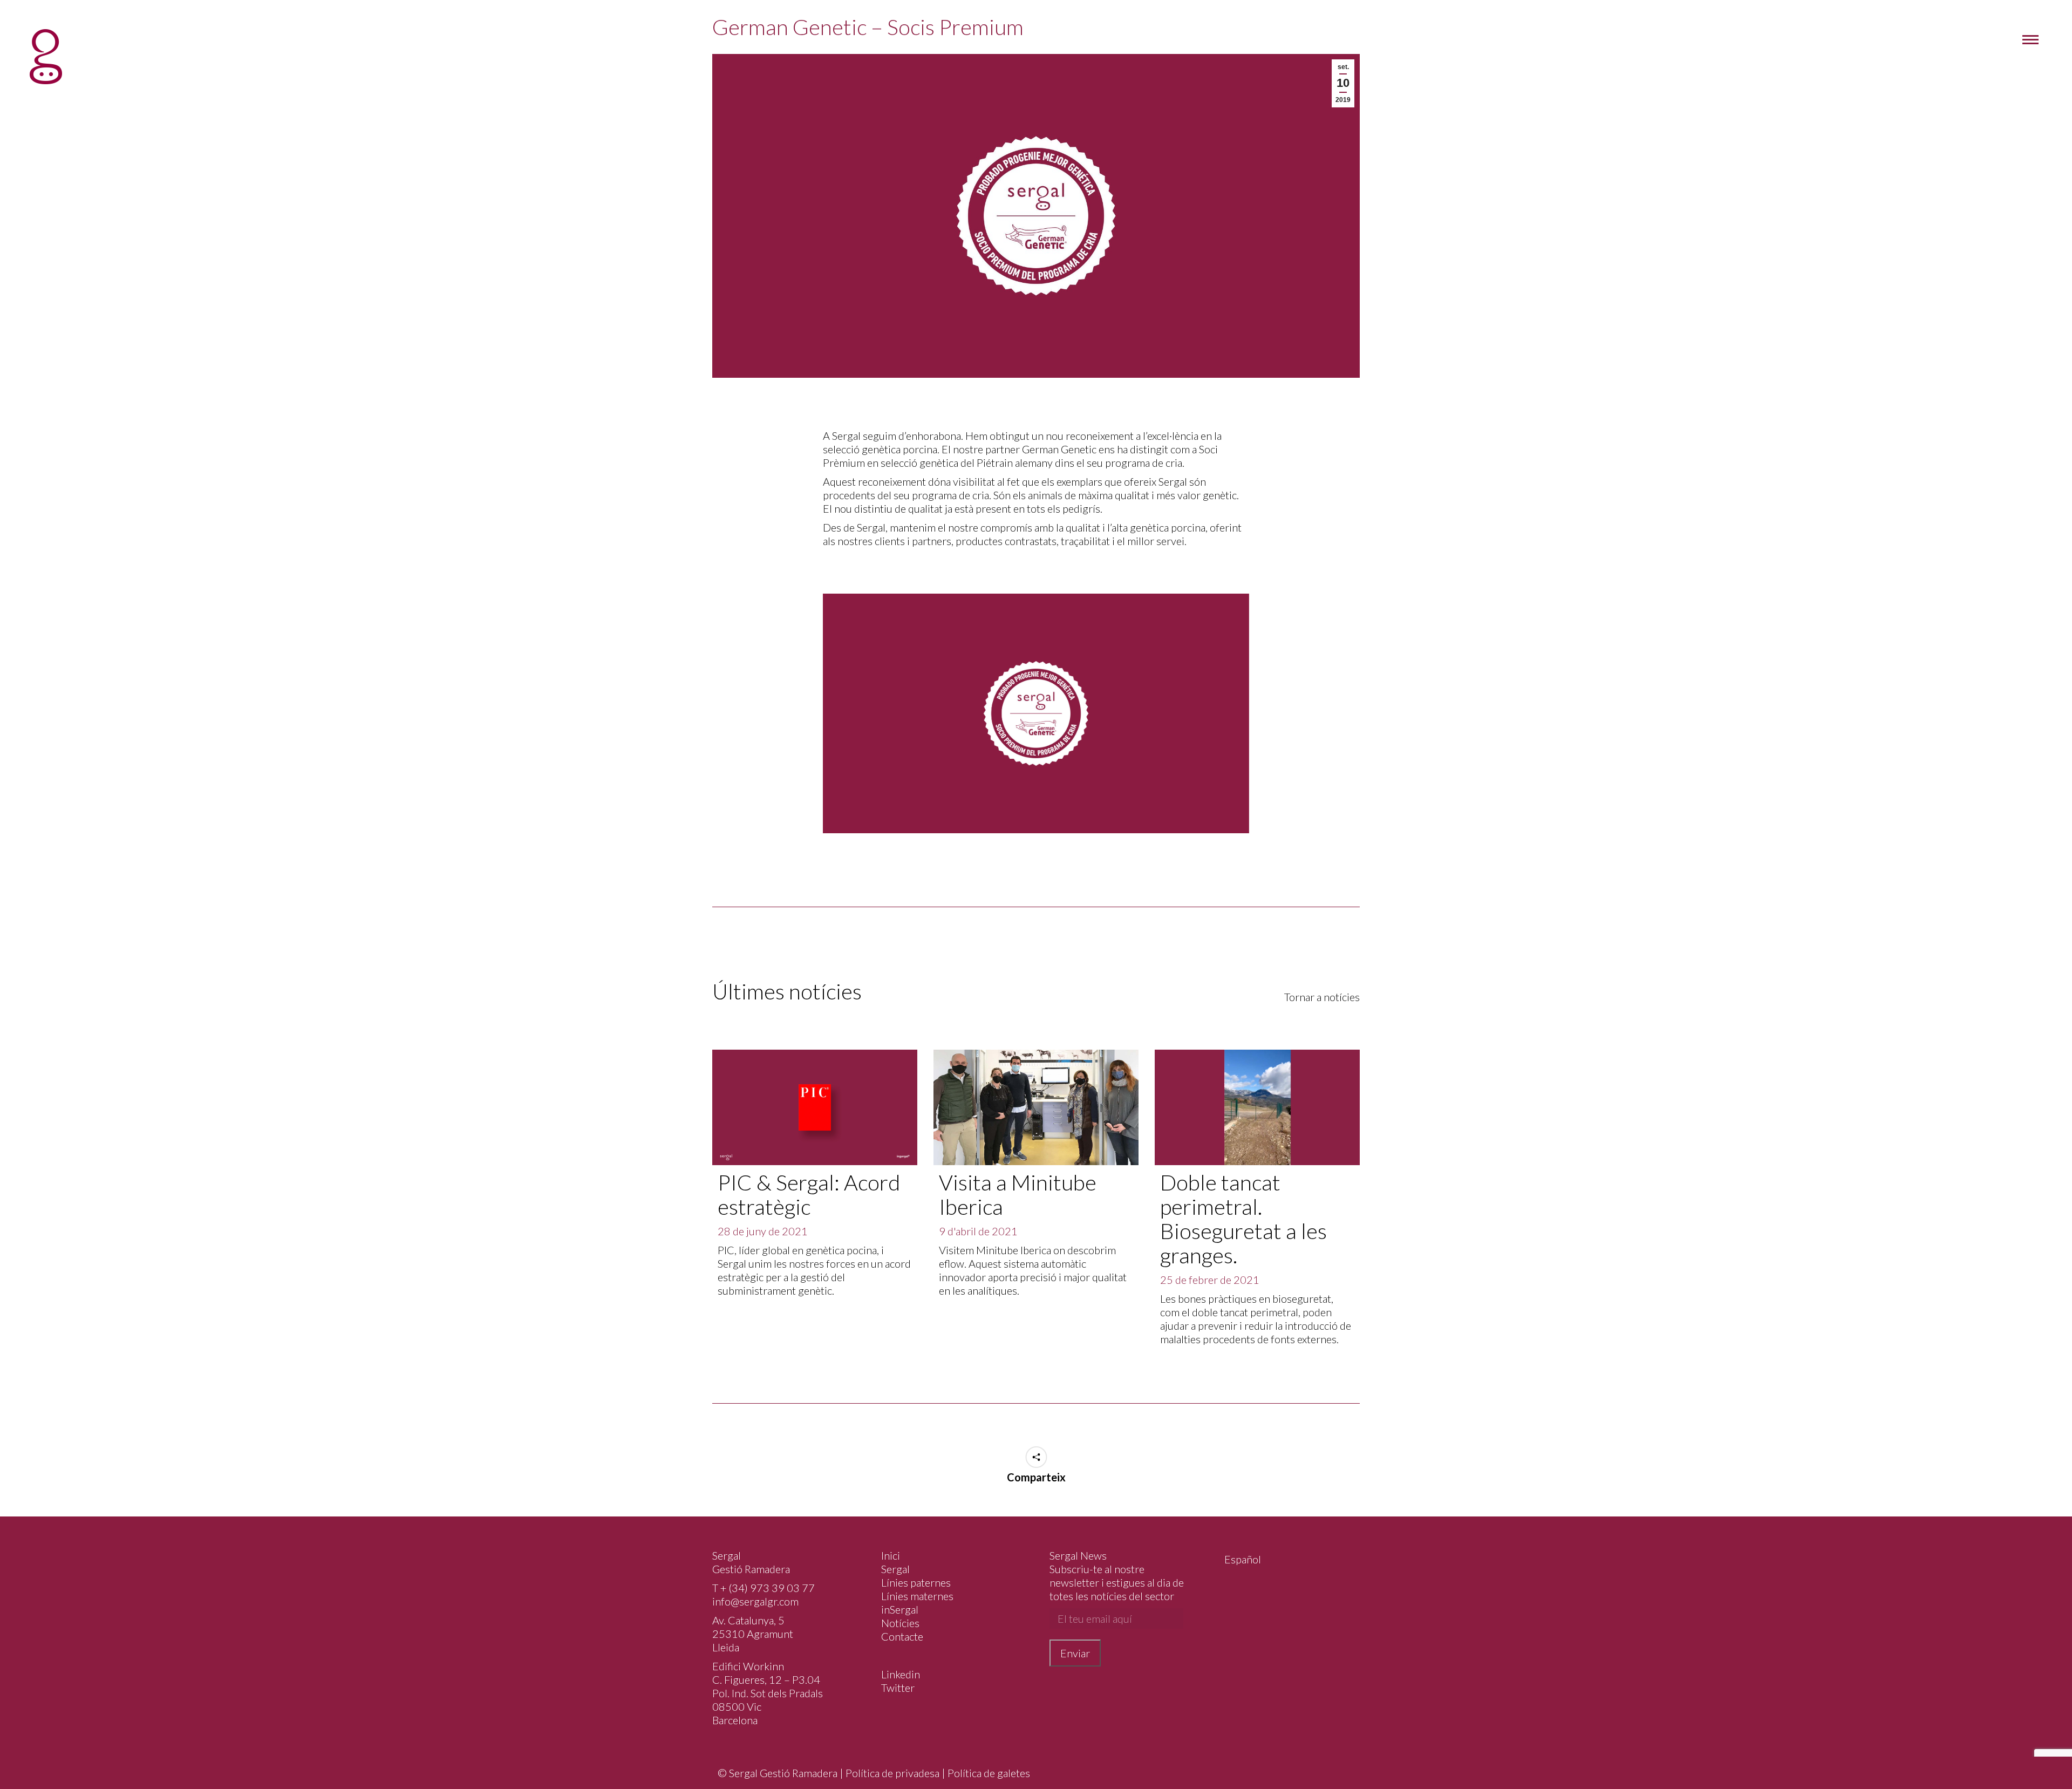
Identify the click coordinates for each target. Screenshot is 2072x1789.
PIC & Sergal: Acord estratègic (809, 1195)
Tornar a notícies (1322, 997)
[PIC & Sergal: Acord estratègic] (815, 1107)
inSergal (900, 1609)
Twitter (898, 1688)
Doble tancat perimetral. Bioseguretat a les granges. (1243, 1219)
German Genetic (1059, 449)
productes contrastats (1006, 541)
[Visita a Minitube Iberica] (1036, 1107)
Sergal (895, 1569)
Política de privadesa (892, 1773)
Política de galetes (989, 1773)
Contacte (902, 1636)
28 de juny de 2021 (763, 1231)
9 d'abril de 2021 (978, 1231)
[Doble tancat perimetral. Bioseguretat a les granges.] (1257, 1107)
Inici (891, 1555)
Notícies (900, 1623)
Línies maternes (917, 1596)
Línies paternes (916, 1582)
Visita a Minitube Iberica (1018, 1195)
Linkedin (901, 1674)
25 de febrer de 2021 (1210, 1280)
